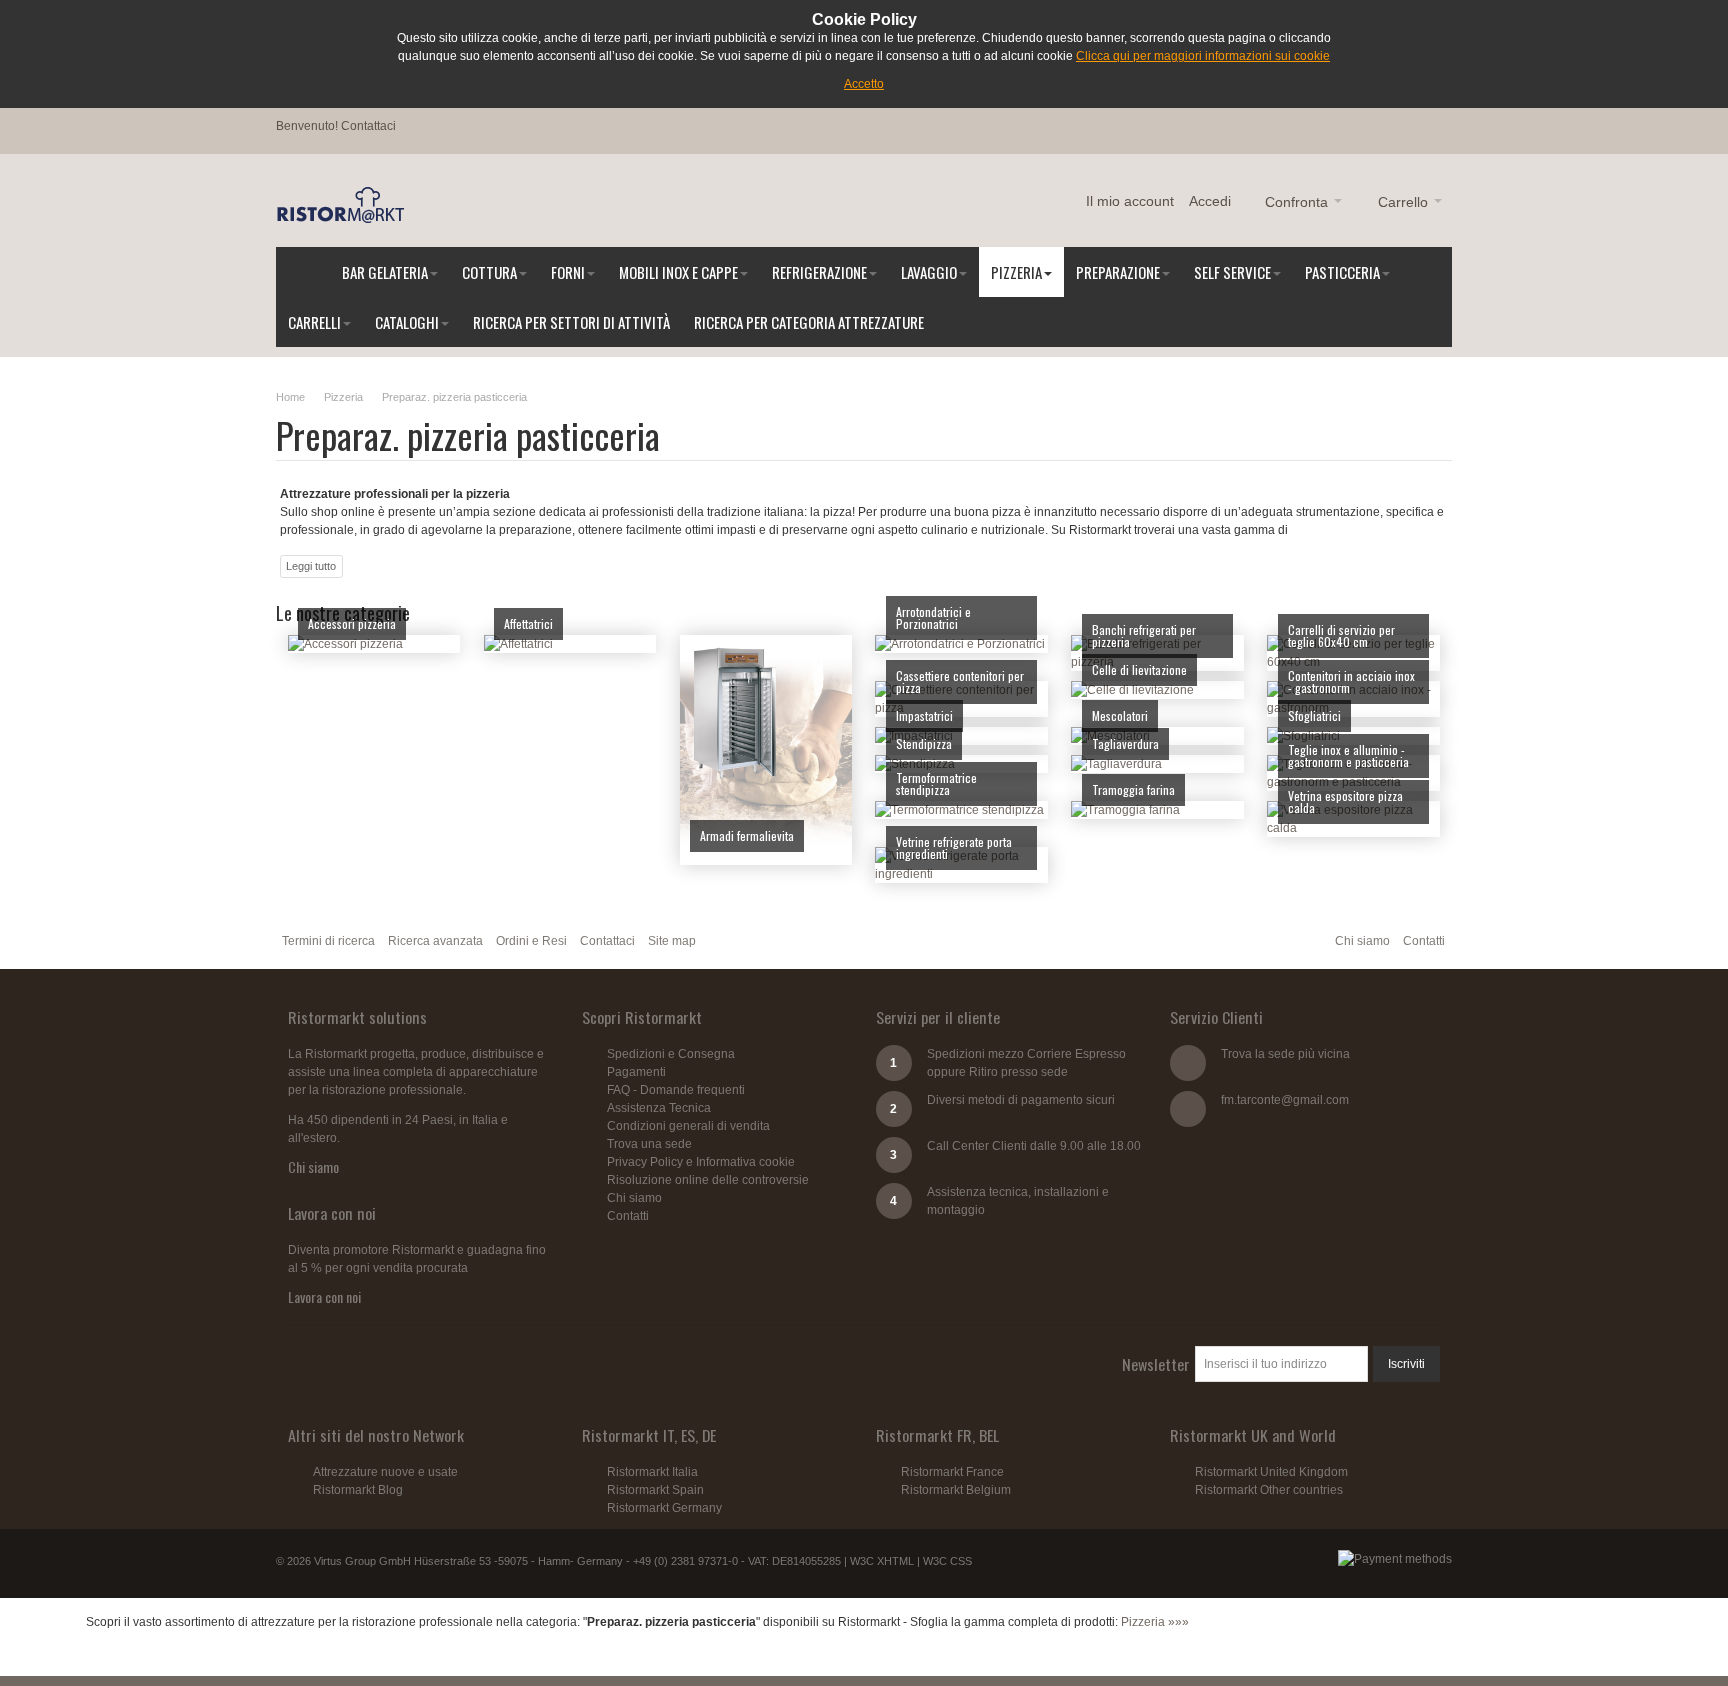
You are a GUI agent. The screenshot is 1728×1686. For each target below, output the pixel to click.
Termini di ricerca (328, 941)
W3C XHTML (882, 1561)
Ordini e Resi (531, 941)
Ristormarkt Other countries (1269, 1490)
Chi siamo (1362, 941)
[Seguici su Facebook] (423, 1364)
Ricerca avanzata (435, 941)
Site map (672, 941)
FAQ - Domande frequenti (676, 1090)
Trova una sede (649, 1144)
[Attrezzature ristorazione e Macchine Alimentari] (340, 205)
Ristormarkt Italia (652, 1472)
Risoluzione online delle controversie (708, 1180)
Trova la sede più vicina (1285, 1054)
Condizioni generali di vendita (688, 1126)
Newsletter (1156, 1364)
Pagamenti (636, 1072)
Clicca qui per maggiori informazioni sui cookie (1203, 56)
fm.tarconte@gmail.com (1285, 1100)
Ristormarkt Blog (358, 1490)
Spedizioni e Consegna (671, 1054)
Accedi (1210, 201)
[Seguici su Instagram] (346, 1364)
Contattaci (368, 126)
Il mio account (1130, 201)
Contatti (1424, 941)
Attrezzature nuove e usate (385, 1472)
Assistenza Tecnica (659, 1108)
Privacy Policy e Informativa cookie (701, 1162)
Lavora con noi (324, 1296)
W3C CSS (947, 1561)
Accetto (864, 84)
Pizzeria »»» (1155, 1622)
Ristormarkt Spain (655, 1490)
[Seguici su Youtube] (385, 1364)
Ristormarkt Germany (664, 1508)
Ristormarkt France (952, 1472)
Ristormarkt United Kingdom (1271, 1472)
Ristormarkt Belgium (956, 1490)
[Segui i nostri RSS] (307, 1364)
